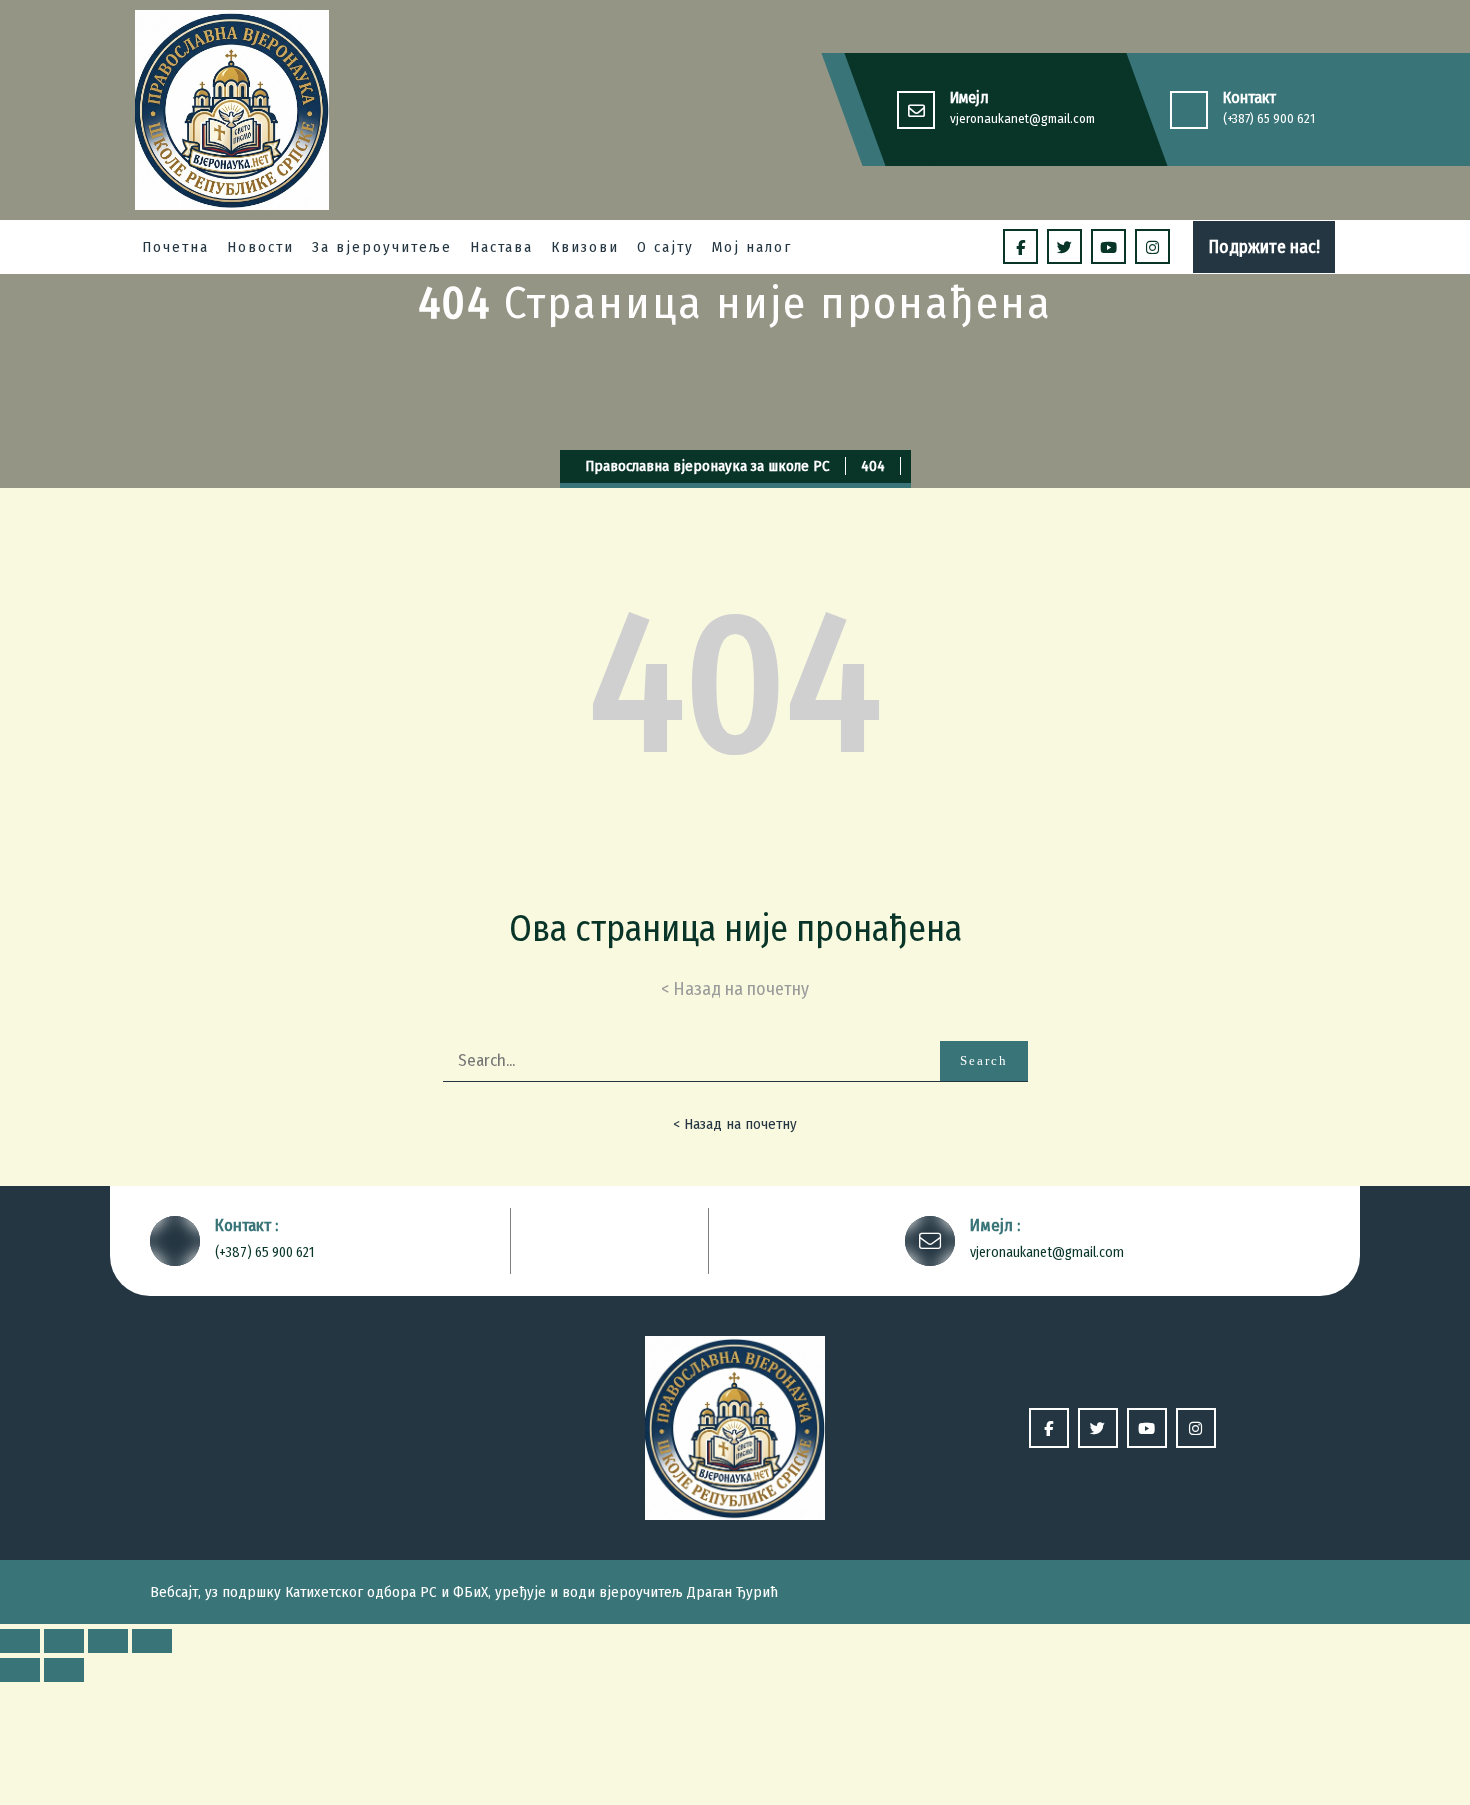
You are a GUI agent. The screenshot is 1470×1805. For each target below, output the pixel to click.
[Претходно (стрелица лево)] (20, 1670)
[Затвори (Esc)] (20, 1641)
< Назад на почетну (735, 1124)
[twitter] (1064, 246)
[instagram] (1152, 246)
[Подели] (64, 1641)
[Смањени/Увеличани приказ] (152, 1641)
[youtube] (1108, 246)
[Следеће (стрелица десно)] (64, 1670)
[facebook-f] (1020, 246)
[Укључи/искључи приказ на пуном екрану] (108, 1641)
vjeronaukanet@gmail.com (1022, 118)
